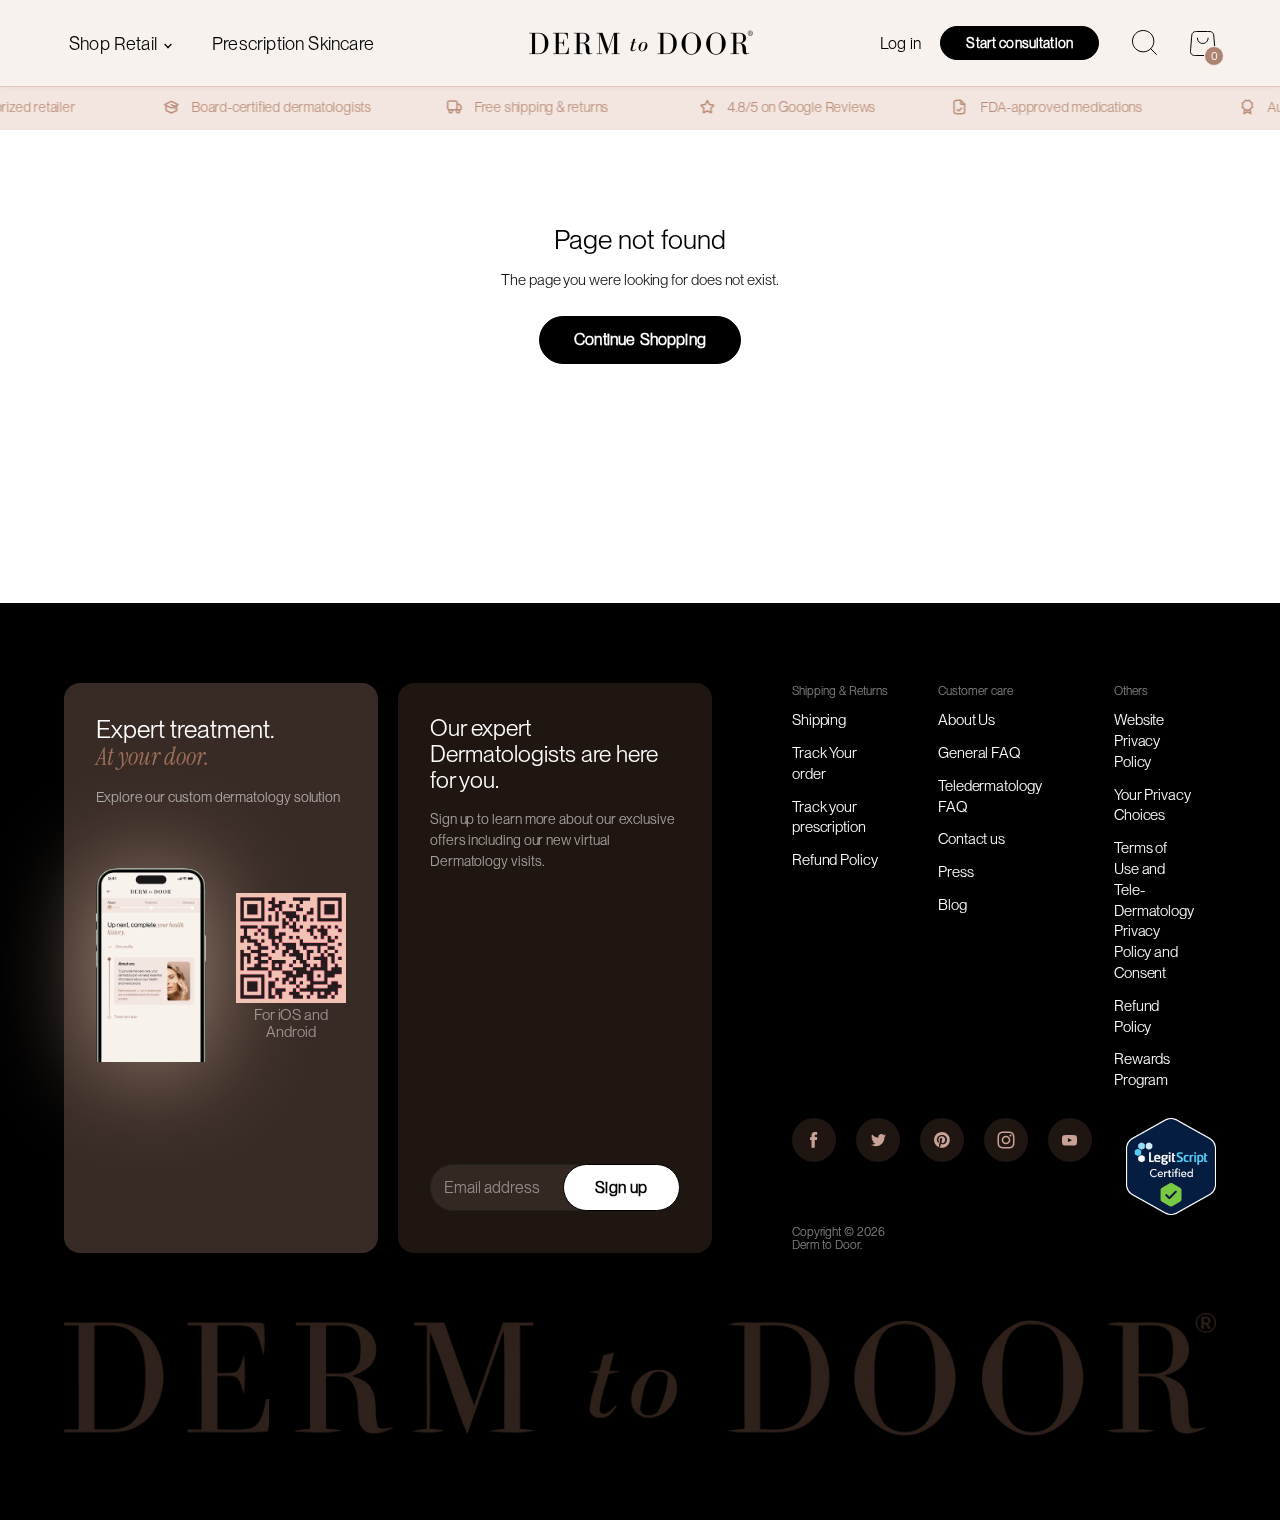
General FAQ (979, 753)
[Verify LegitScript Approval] (1171, 1210)
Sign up (621, 1187)
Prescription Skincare (293, 43)
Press (956, 872)
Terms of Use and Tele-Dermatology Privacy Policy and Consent (1154, 910)
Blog (952, 905)
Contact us (971, 839)
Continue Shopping (640, 339)
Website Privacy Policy (1139, 741)
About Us (966, 720)
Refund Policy (835, 860)
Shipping (819, 720)
